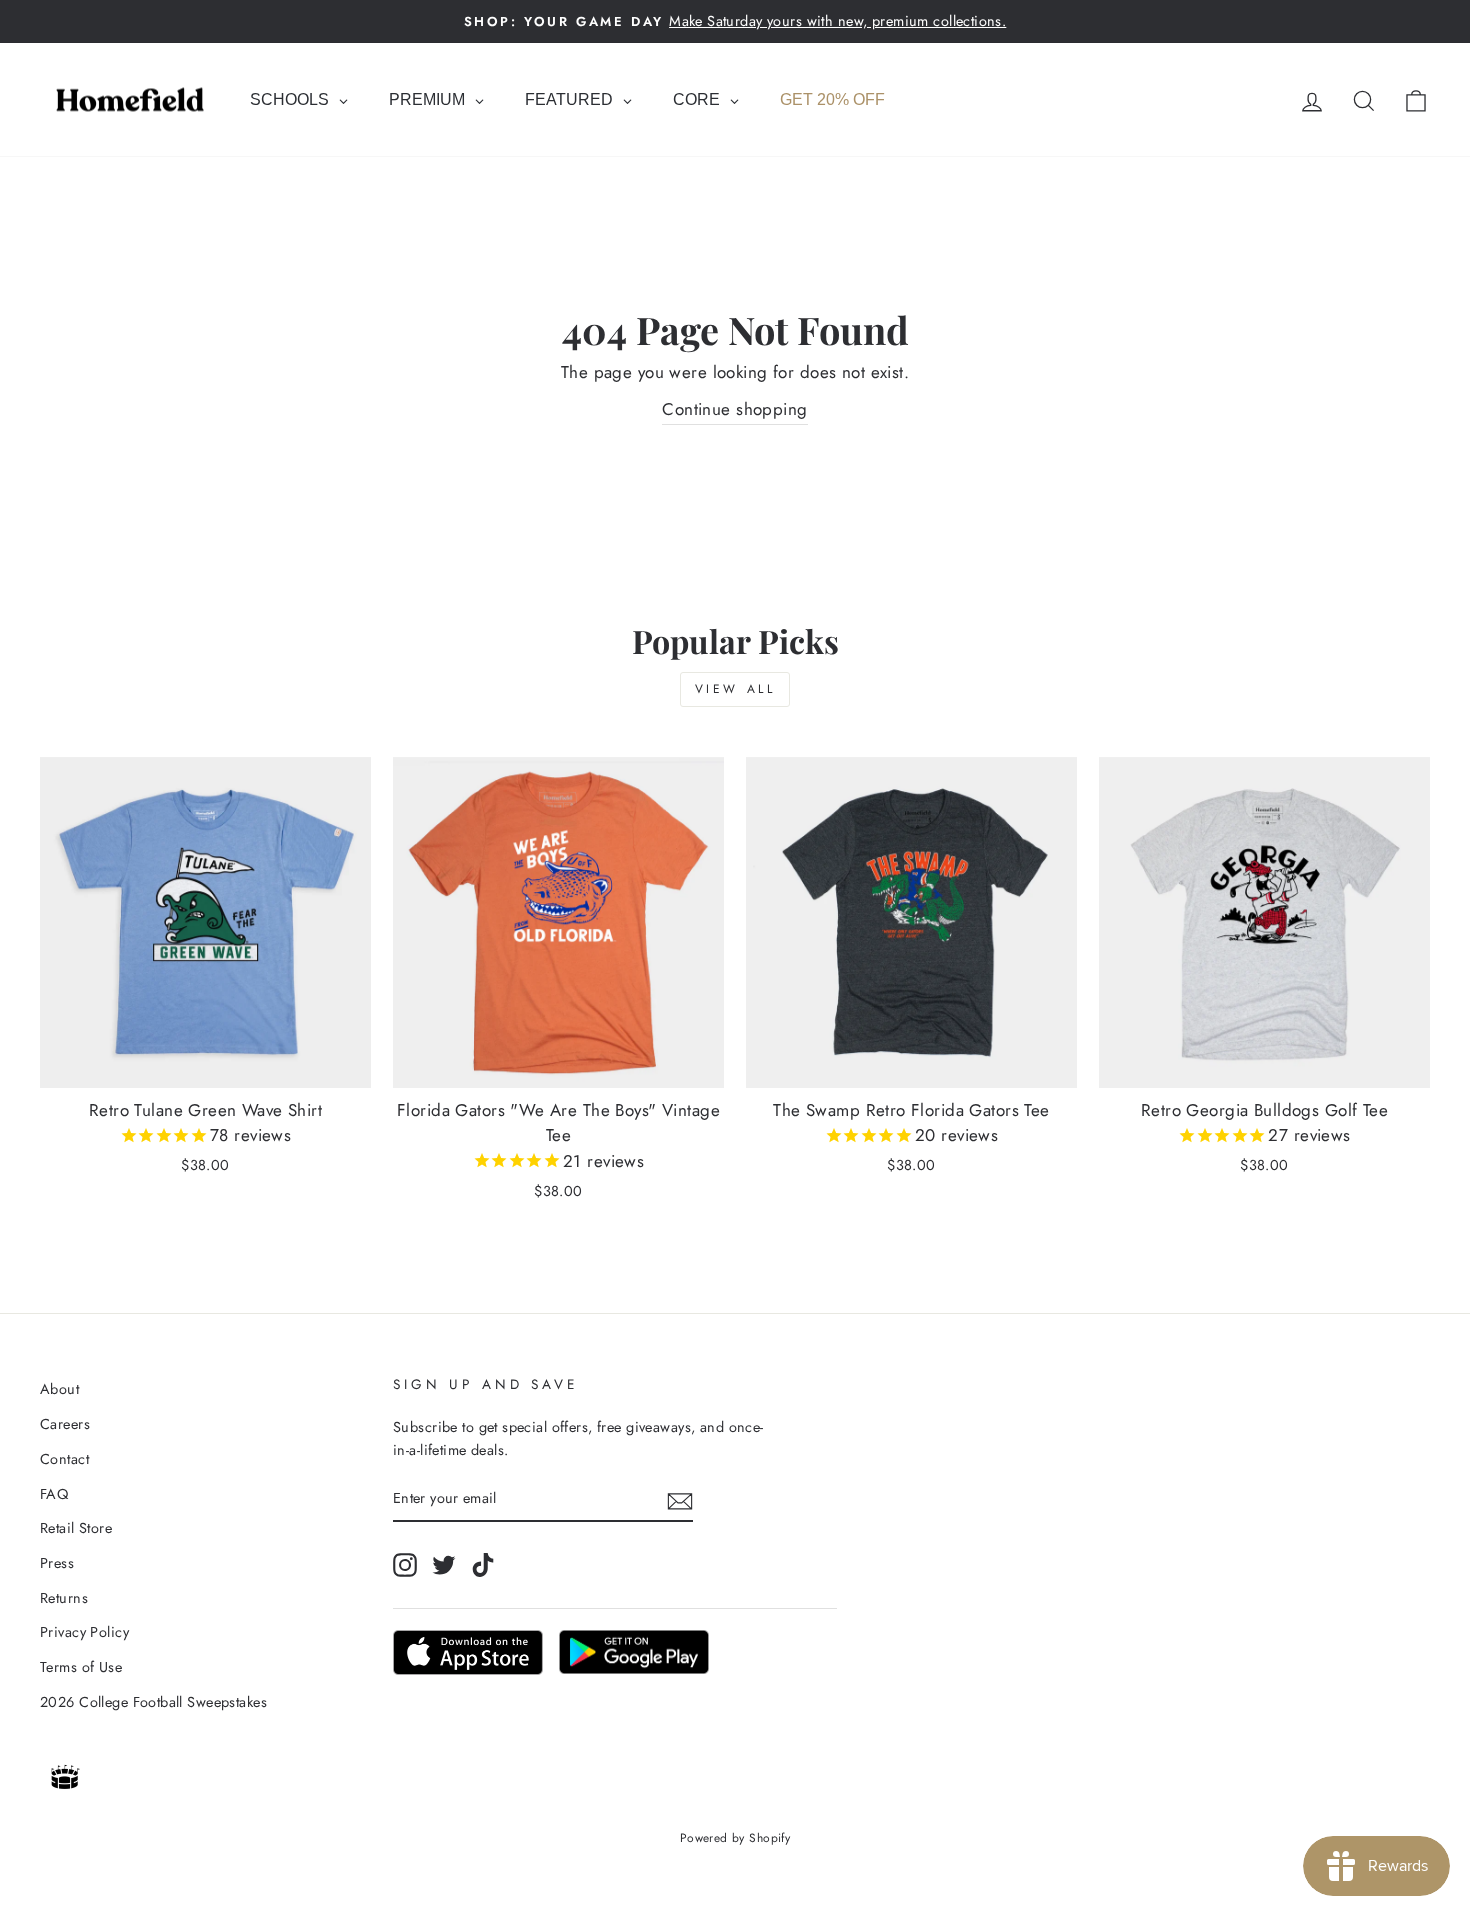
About (59, 1389)
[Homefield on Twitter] (444, 1564)
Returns (64, 1598)
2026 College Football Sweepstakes (153, 1702)
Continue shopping (734, 409)
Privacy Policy (84, 1632)
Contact (64, 1459)
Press (57, 1563)
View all (735, 689)
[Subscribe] (680, 1499)
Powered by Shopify (735, 1838)
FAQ (54, 1494)
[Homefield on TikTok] (483, 1564)
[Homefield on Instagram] (405, 1564)
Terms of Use (81, 1667)
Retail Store (76, 1528)
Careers (65, 1424)
